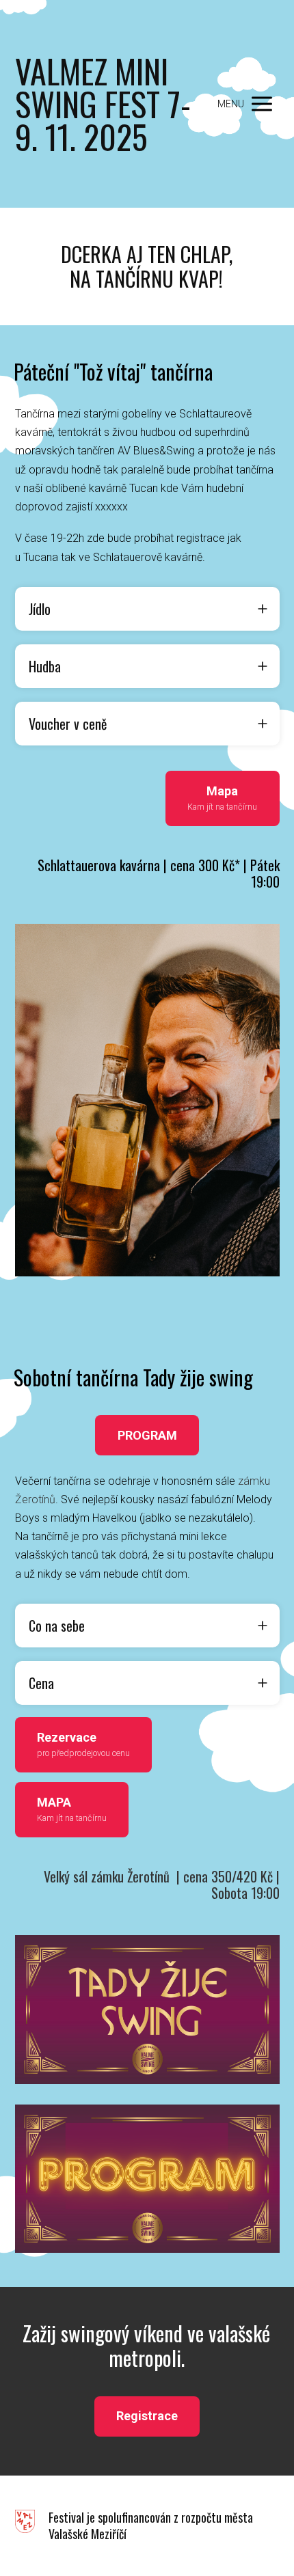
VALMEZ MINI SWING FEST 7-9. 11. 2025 (103, 104)
